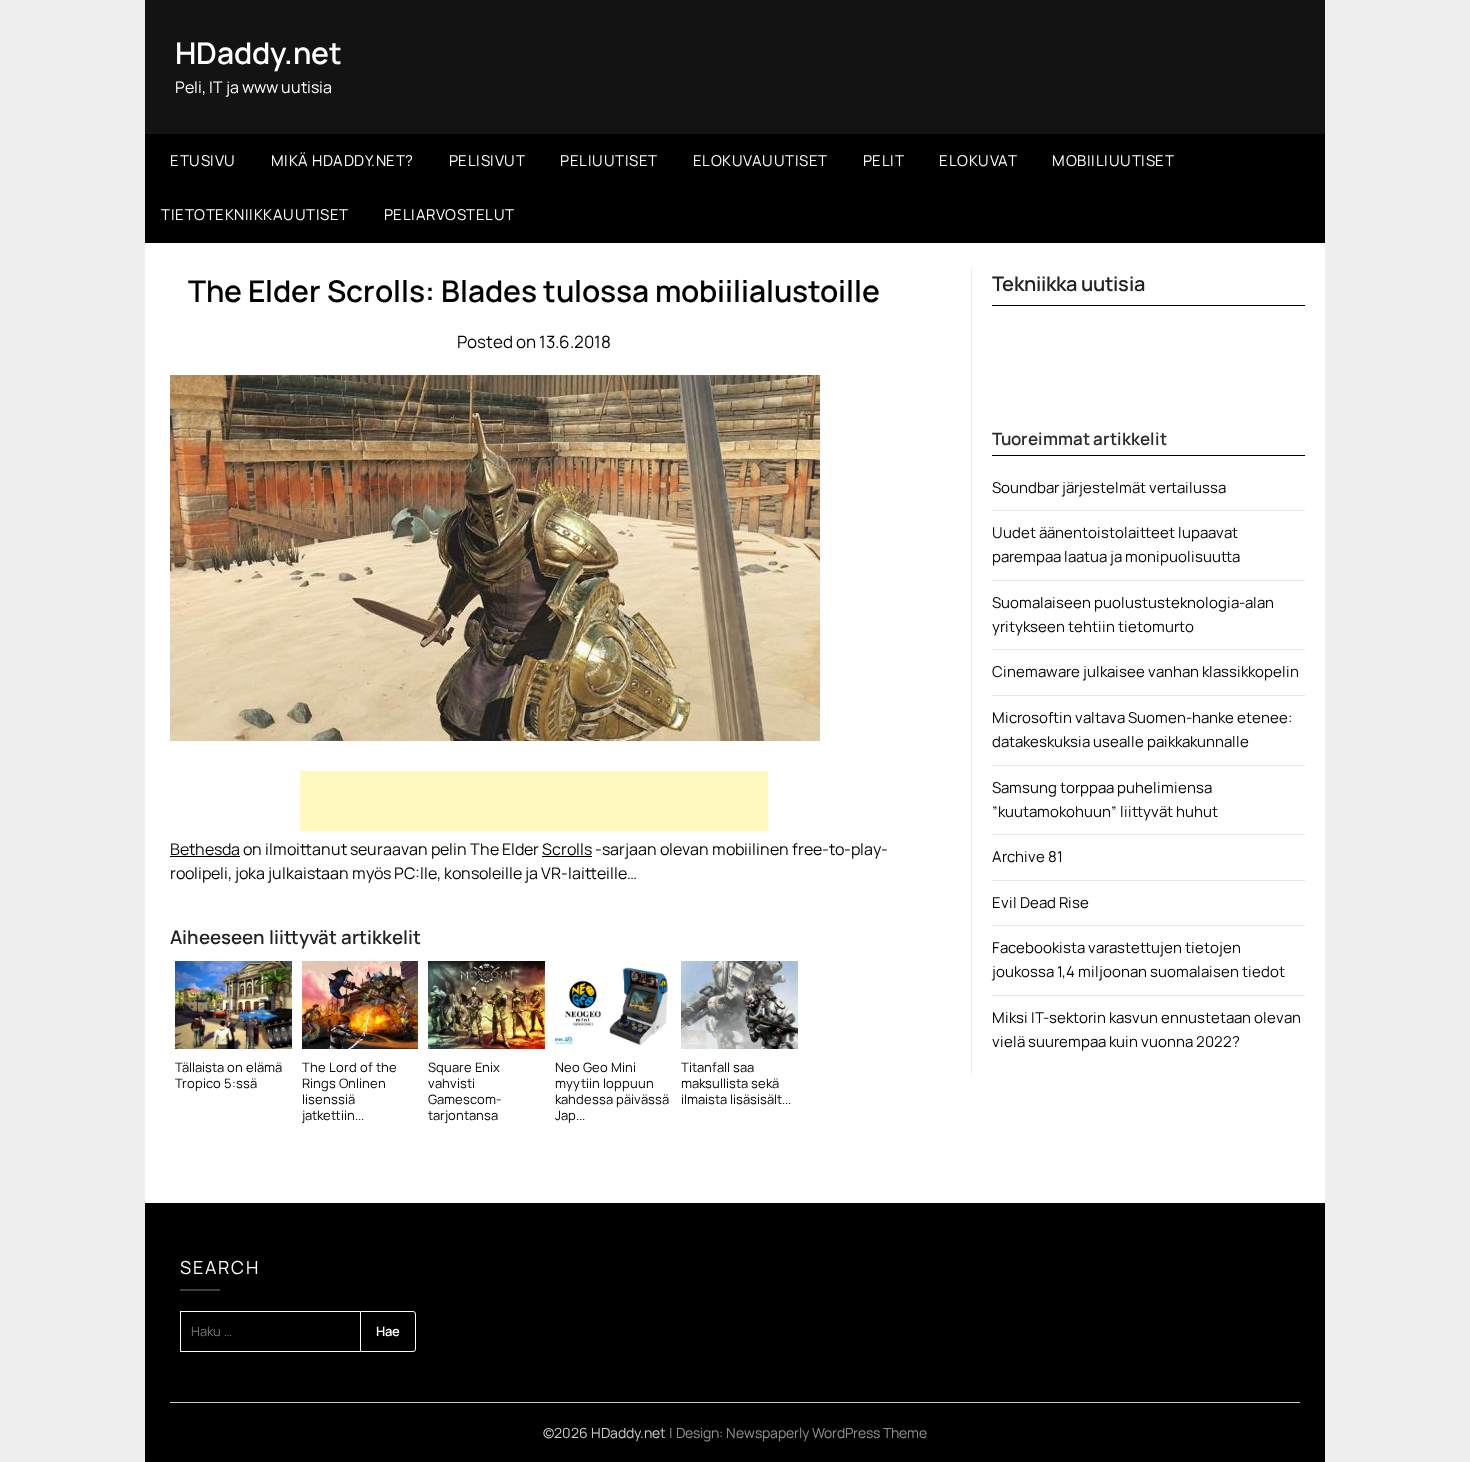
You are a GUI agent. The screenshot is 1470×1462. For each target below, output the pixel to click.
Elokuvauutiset (760, 160)
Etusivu (203, 160)
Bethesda (205, 849)
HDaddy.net (258, 52)
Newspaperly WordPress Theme (826, 1432)
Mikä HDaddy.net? (342, 160)
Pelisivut (487, 160)
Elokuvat (978, 160)
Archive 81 (1027, 856)
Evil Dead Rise (1040, 902)
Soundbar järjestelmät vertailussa (1109, 487)
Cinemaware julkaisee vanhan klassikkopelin (1145, 671)
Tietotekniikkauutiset (255, 214)
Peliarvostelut (449, 214)
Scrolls (567, 849)
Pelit (884, 160)
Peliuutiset (609, 160)
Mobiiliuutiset (1113, 160)
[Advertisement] (534, 801)
